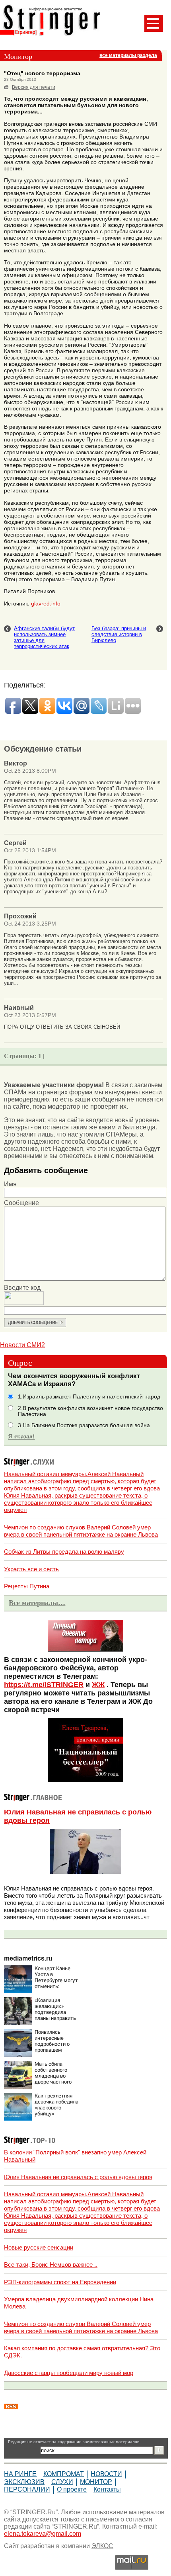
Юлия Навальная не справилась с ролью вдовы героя (78, 2177)
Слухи (62, 2482)
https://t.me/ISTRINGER (44, 1685)
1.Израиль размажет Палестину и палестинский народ (89, 1397)
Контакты (107, 2489)
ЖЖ (98, 1685)
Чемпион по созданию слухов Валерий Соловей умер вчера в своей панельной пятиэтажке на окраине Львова (81, 1531)
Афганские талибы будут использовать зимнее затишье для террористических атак (44, 637)
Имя (10, 1184)
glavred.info (46, 603)
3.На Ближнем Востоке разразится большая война (84, 1425)
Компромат (64, 2474)
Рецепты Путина (27, 1586)
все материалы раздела (128, 55)
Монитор (96, 2482)
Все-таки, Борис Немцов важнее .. (51, 2264)
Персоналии (27, 2489)
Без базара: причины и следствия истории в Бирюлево (119, 634)
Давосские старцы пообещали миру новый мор (69, 2373)
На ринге (20, 2474)
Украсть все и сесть (31, 1569)
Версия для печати (34, 87)
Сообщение (21, 1203)
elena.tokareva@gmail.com (43, 2534)
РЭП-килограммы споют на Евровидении (60, 2282)
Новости (106, 2474)
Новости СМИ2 (22, 1345)
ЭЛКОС (102, 2546)
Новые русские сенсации (39, 2247)
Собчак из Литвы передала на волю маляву (64, 1552)
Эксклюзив (24, 2482)
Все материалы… (37, 1603)
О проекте (72, 2489)
